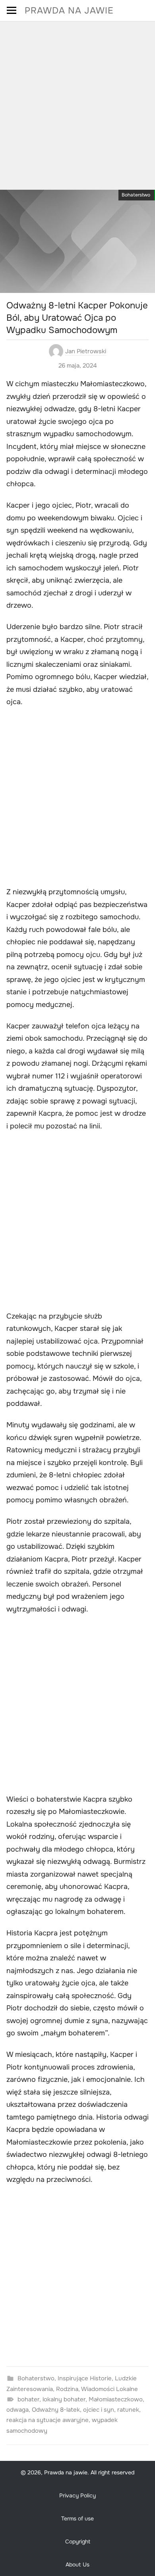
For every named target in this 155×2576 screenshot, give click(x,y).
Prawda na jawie (69, 11)
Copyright (78, 2541)
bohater (28, 2399)
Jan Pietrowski (86, 351)
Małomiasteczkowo (116, 2399)
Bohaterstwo (136, 195)
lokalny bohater (64, 2399)
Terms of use (77, 2518)
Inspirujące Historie (85, 2378)
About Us (77, 2564)
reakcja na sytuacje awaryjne (47, 2420)
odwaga (17, 2410)
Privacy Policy (77, 2495)
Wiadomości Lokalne (109, 2389)
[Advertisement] (77, 103)
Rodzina (67, 2389)
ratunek (128, 2410)
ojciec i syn (99, 2410)
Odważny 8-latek (56, 2410)
